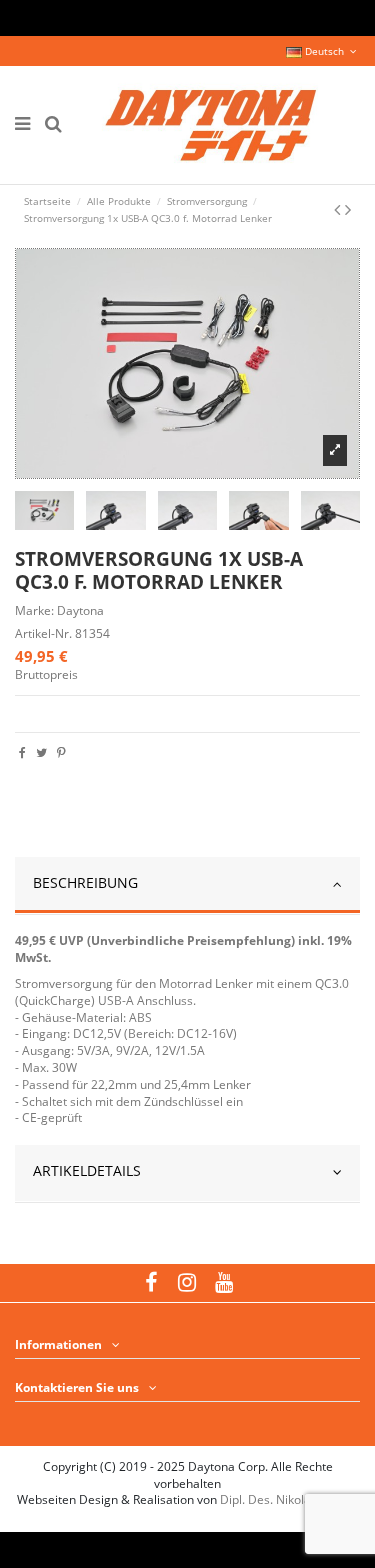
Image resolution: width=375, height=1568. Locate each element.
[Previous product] (339, 209)
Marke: (34, 611)
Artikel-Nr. (43, 634)
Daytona (80, 610)
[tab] (187, 886)
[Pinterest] (61, 752)
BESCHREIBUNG (85, 882)
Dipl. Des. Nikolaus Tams (289, 1499)
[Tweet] (41, 752)
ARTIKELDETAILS (87, 1170)
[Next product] (348, 209)
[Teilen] (22, 752)
